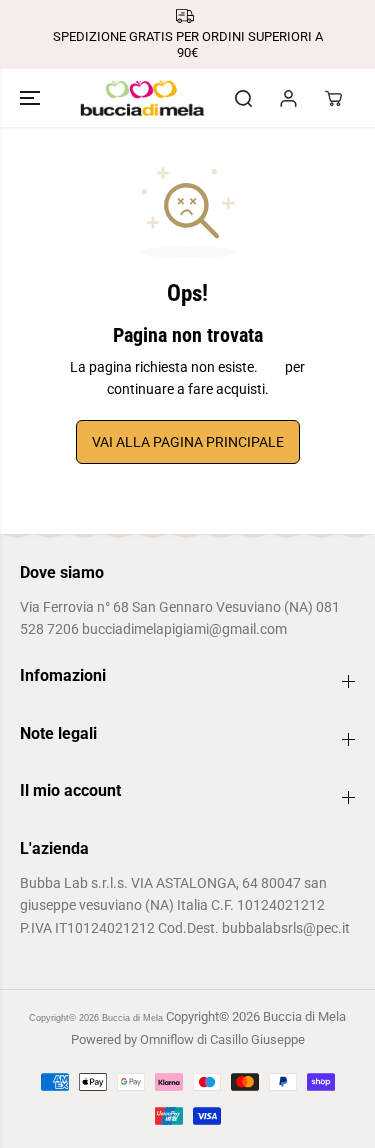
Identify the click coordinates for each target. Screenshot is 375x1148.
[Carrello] (333, 98)
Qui (271, 367)
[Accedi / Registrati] (288, 98)
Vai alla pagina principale (188, 442)
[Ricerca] (243, 98)
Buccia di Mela (132, 1018)
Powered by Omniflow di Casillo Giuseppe (188, 1039)
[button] (32, 98)
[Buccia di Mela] (142, 98)
